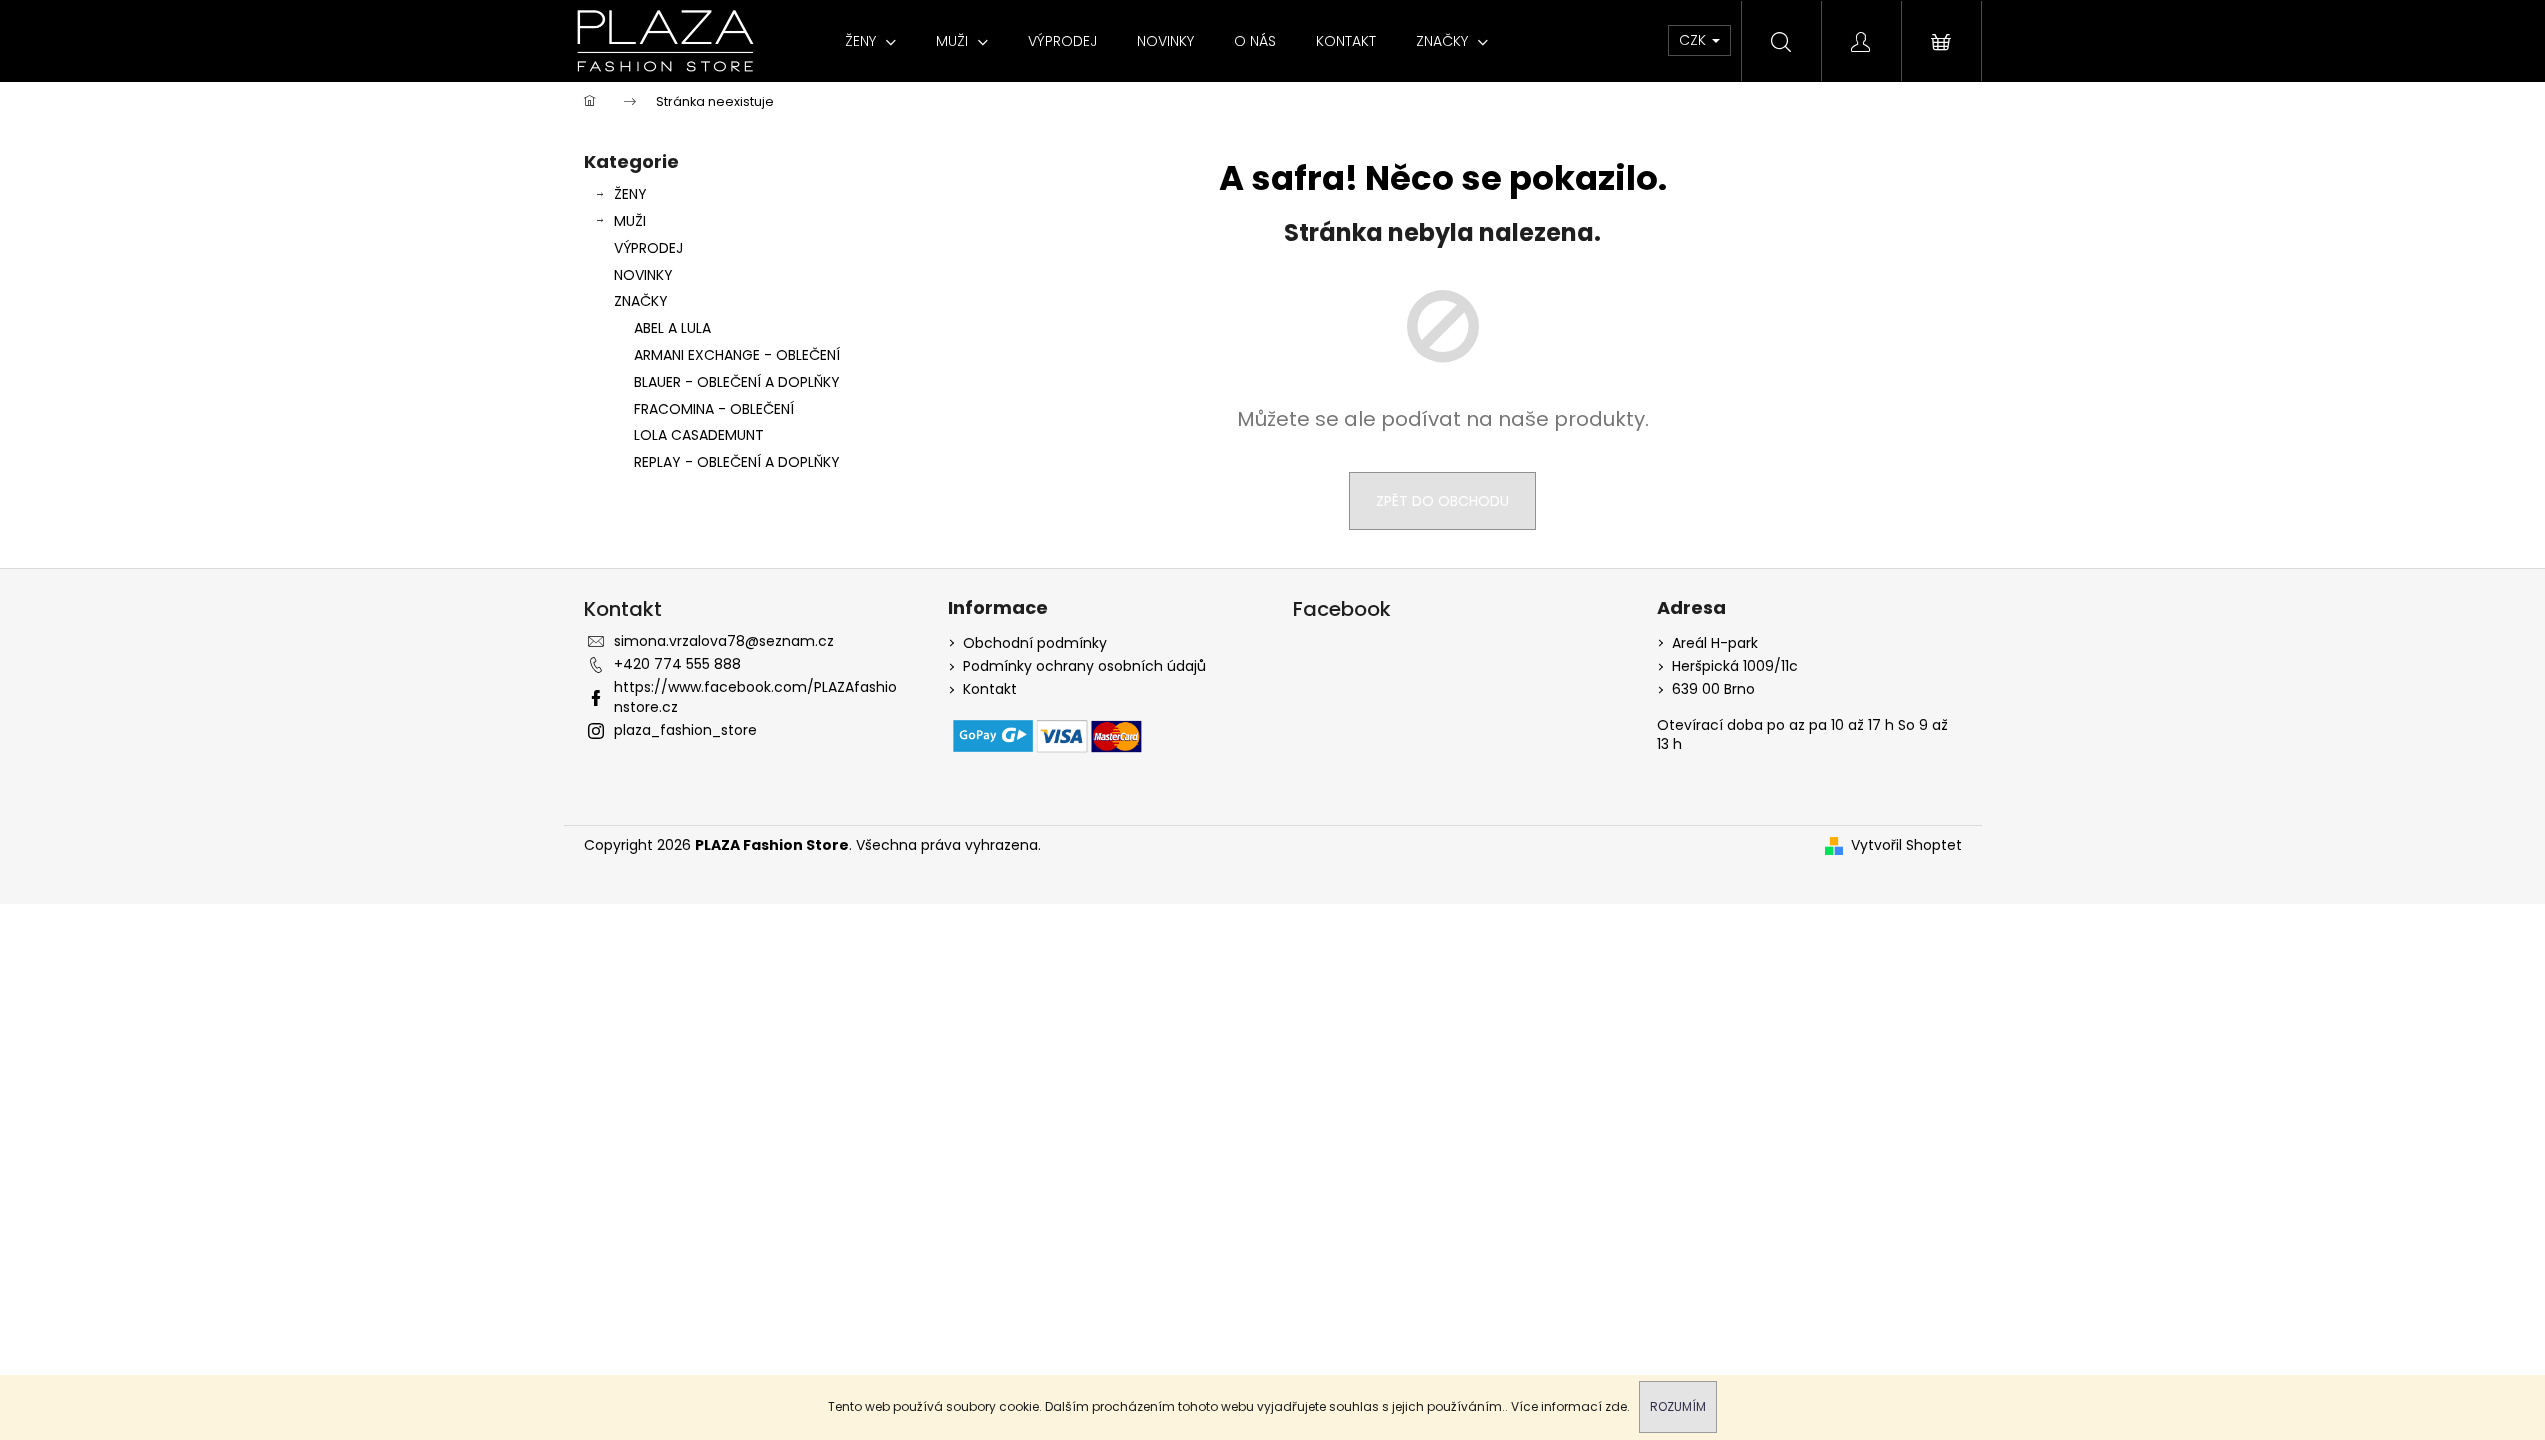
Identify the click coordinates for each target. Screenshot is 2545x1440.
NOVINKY (643, 275)
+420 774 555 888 (677, 664)
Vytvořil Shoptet (1906, 845)
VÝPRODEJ (648, 248)
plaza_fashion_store (685, 730)
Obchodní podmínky (1035, 643)
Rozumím (1678, 1406)
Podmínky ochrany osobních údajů (1084, 666)
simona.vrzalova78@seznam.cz (724, 641)
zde (1616, 1406)
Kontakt (990, 689)
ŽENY (630, 194)
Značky (641, 301)
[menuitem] (870, 41)
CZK (1694, 40)
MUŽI (630, 221)
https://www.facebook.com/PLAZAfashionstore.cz (755, 696)
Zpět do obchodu (1442, 501)
